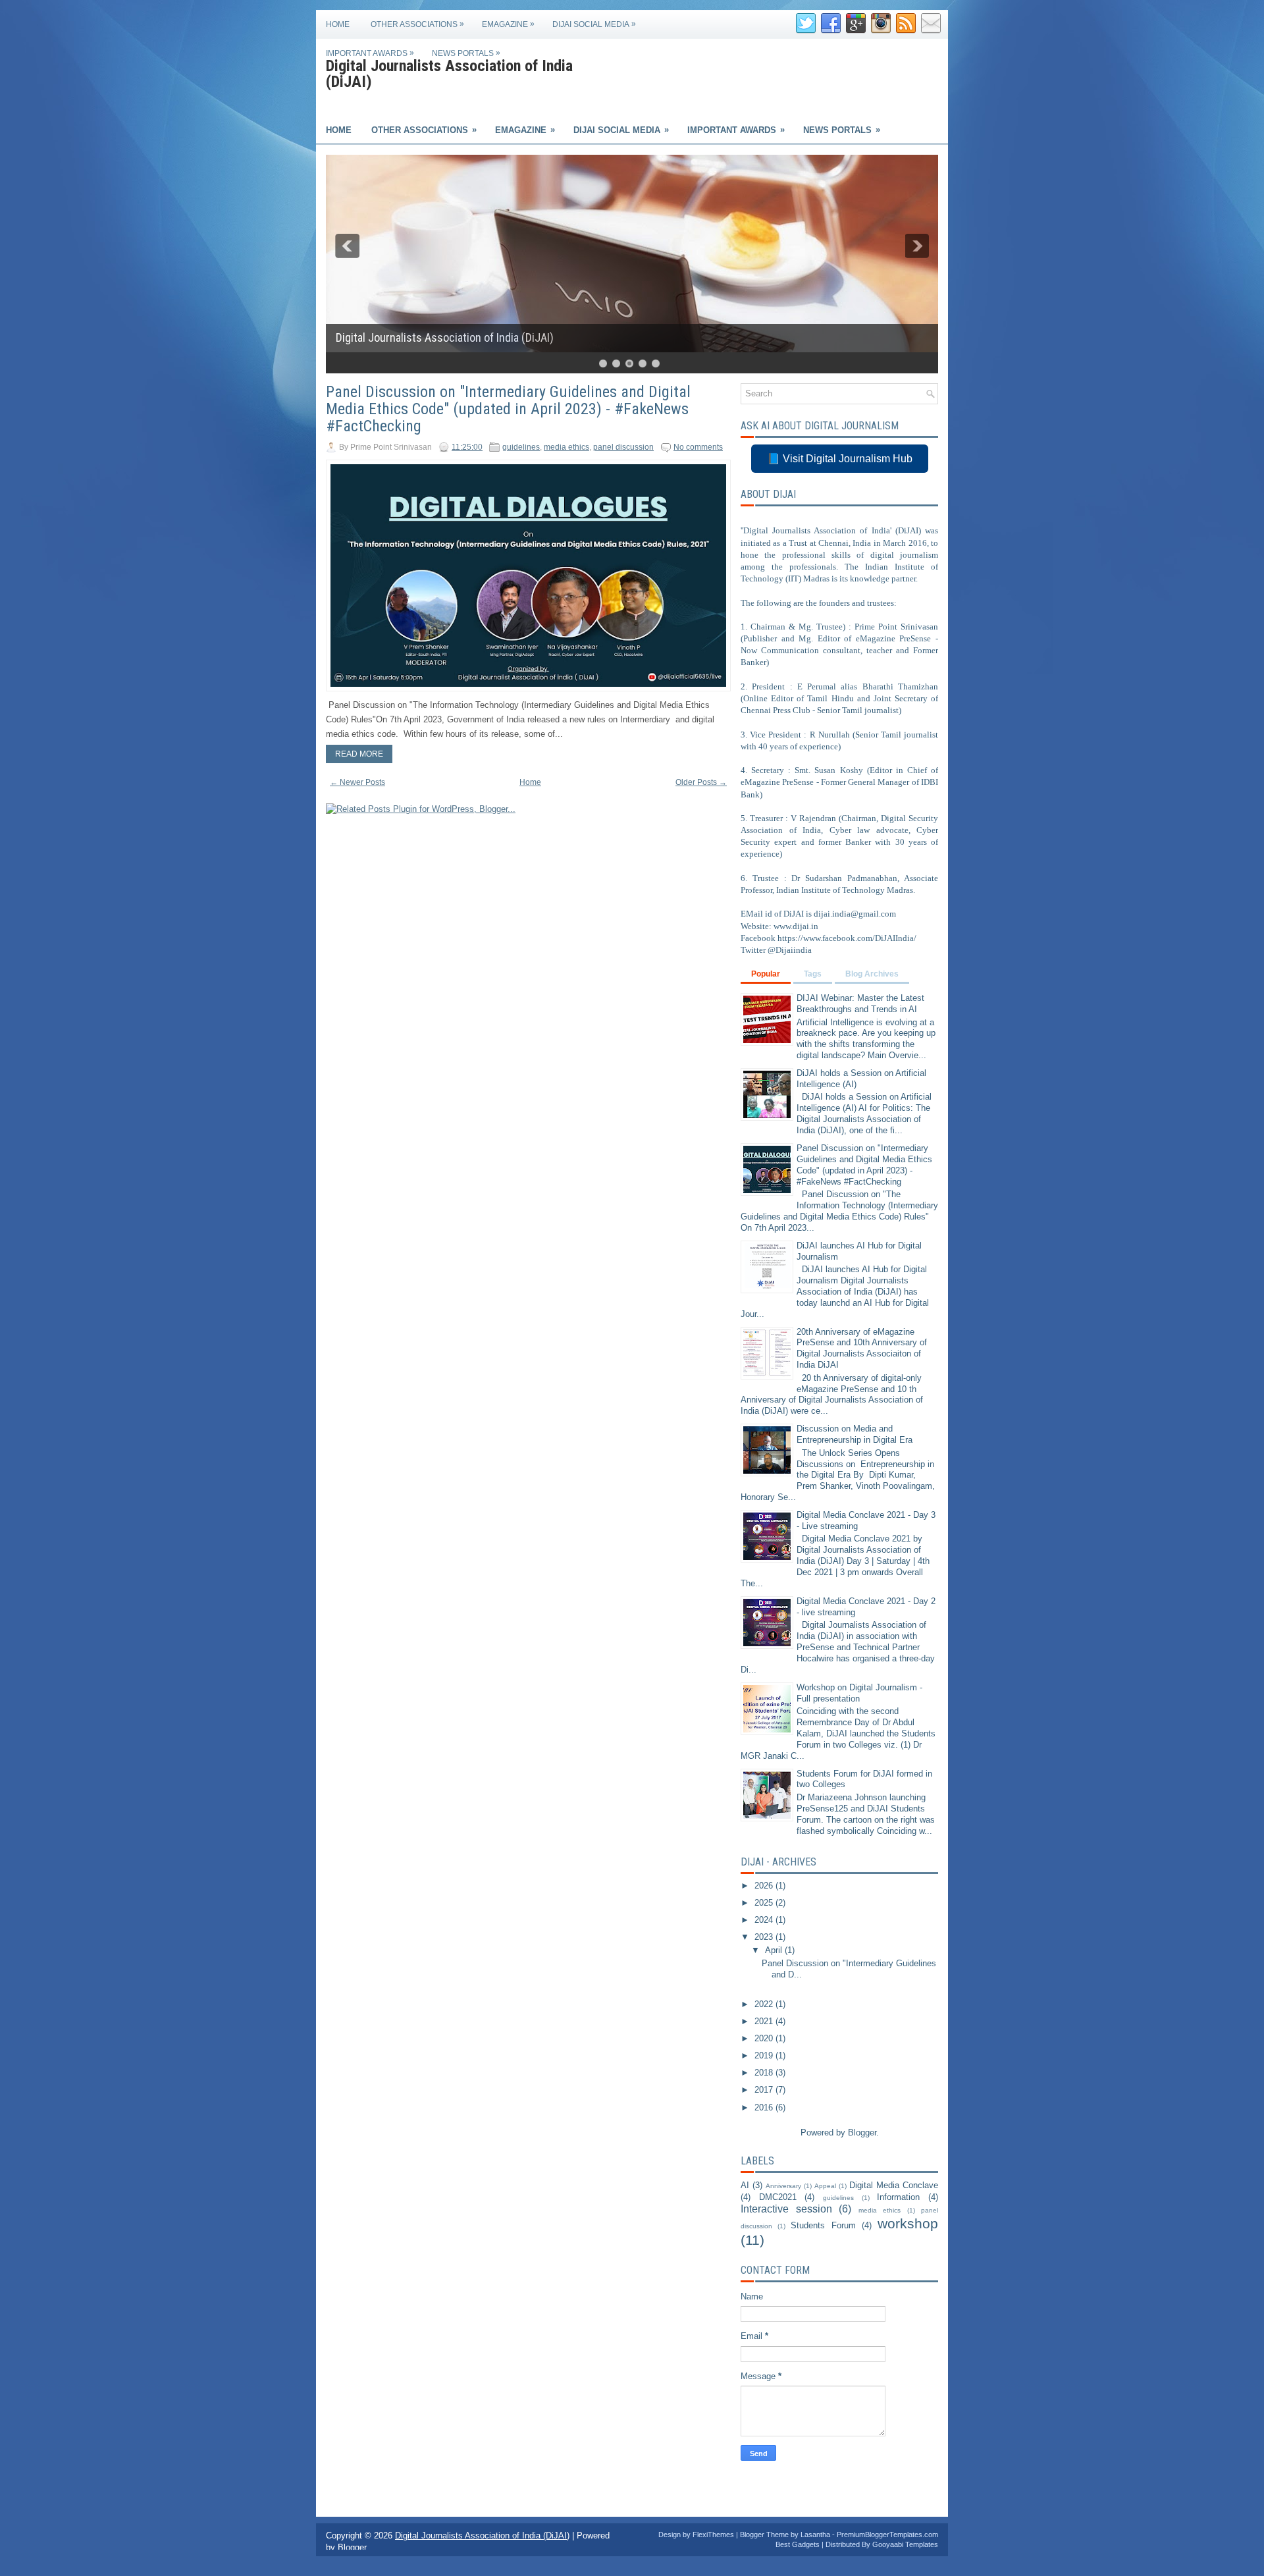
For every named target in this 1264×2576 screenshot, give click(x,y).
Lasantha (815, 2535)
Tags (813, 974)
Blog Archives (872, 974)
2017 (765, 2090)
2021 (765, 2021)
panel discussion (623, 447)
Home (338, 24)
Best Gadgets (798, 2544)
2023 (765, 1937)
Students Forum (823, 2225)
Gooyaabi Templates (905, 2544)
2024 (765, 1920)
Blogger (862, 2133)
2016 (765, 2107)
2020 (765, 2038)
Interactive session (786, 2209)
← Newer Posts (357, 782)
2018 (765, 2073)
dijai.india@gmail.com (855, 914)
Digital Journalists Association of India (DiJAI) (449, 74)
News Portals (466, 53)
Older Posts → (701, 782)
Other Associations (417, 24)
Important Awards (370, 53)
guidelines (521, 447)
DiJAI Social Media (594, 24)
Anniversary (783, 2186)
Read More (359, 754)
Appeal (825, 2186)
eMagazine (508, 24)
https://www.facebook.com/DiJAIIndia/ (847, 938)
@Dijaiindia (790, 950)
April (775, 1950)
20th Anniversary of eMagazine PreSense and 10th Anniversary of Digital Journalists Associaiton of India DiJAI (862, 1349)
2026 (765, 1886)
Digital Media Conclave (894, 2185)
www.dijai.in (796, 926)
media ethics (566, 447)
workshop (908, 2223)
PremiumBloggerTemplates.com (887, 2535)
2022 (765, 2004)
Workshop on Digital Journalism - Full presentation (859, 1693)
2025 (765, 1903)
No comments (698, 447)
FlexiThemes (713, 2535)
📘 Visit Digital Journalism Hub (840, 459)
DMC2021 (778, 2197)
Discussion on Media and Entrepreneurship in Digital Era (855, 1434)
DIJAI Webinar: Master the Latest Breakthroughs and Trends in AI (860, 1004)
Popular (766, 974)
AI (745, 2185)
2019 (765, 2055)
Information (898, 2197)
